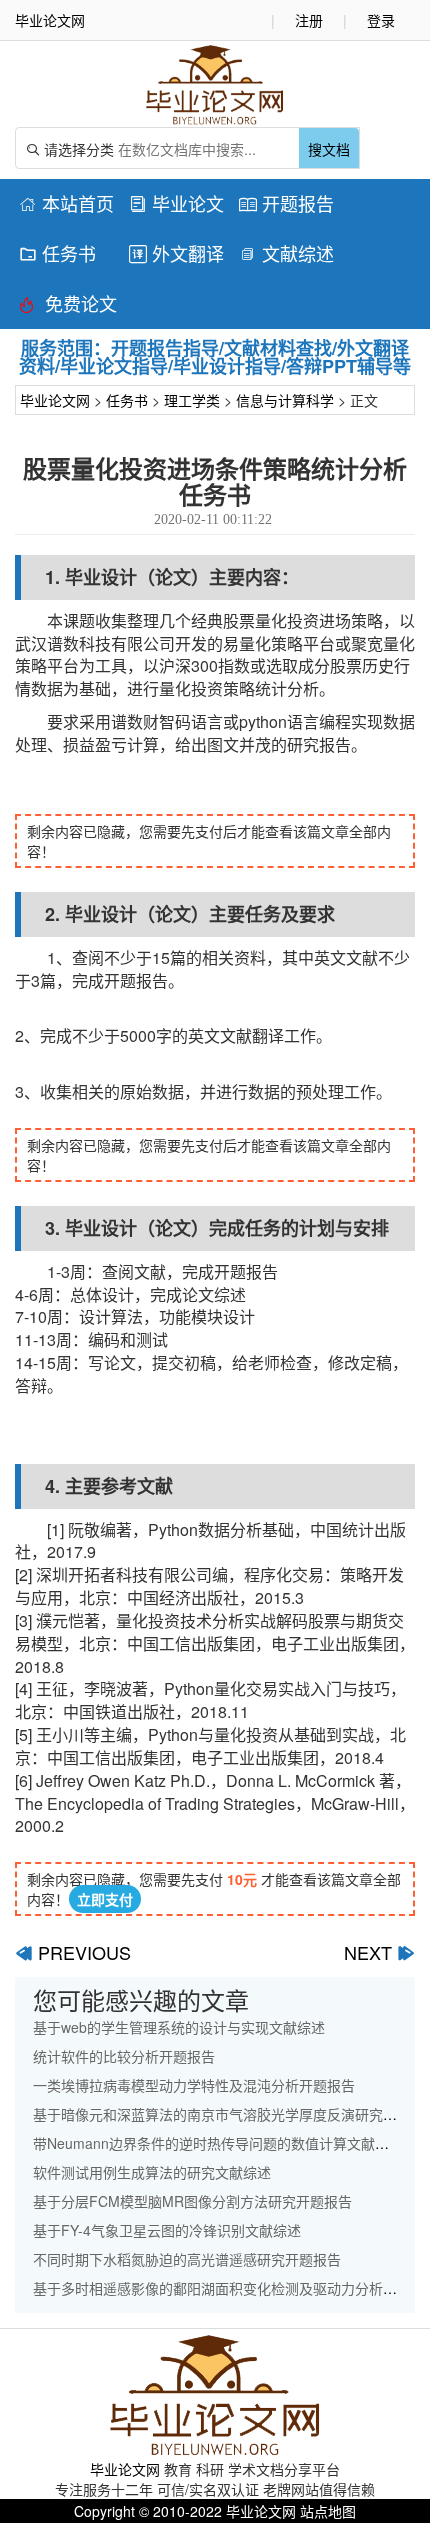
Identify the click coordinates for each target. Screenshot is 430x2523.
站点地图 (328, 2511)
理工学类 (192, 400)
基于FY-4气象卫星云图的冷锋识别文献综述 (167, 2230)
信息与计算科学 (285, 400)
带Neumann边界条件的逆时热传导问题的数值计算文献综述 (218, 2143)
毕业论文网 (55, 400)
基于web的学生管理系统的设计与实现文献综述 (179, 2027)
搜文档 (329, 149)
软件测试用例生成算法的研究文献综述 (152, 2172)
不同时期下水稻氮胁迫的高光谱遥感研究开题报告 (187, 2259)
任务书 (57, 253)
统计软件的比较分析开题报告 (124, 2056)
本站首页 (66, 203)
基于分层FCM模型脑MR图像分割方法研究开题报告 (192, 2201)
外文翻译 (176, 253)
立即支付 (105, 1899)
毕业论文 (176, 203)
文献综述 (286, 253)
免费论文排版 (68, 306)
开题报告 (286, 203)
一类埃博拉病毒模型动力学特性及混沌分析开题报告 (194, 2085)
